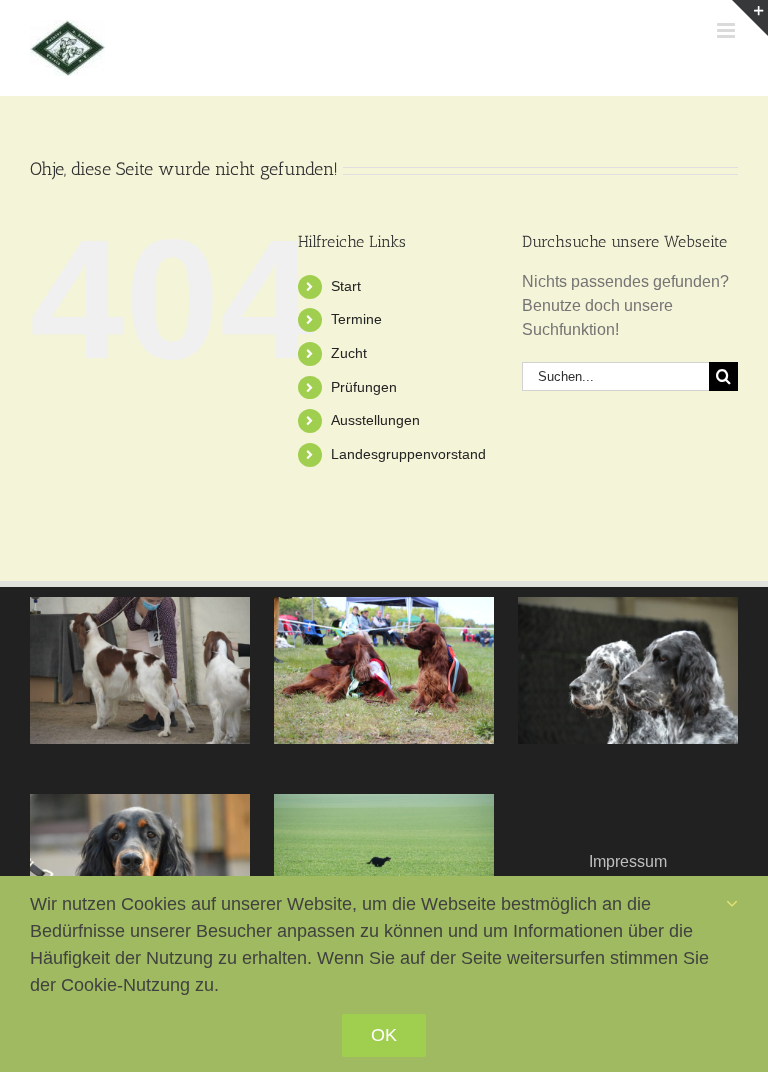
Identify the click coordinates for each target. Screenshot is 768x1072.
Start (346, 286)
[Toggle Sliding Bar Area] (750, 18)
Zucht (349, 353)
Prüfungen (364, 387)
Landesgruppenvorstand (408, 454)
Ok (384, 1035)
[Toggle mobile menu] (727, 30)
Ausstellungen (375, 420)
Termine (356, 319)
